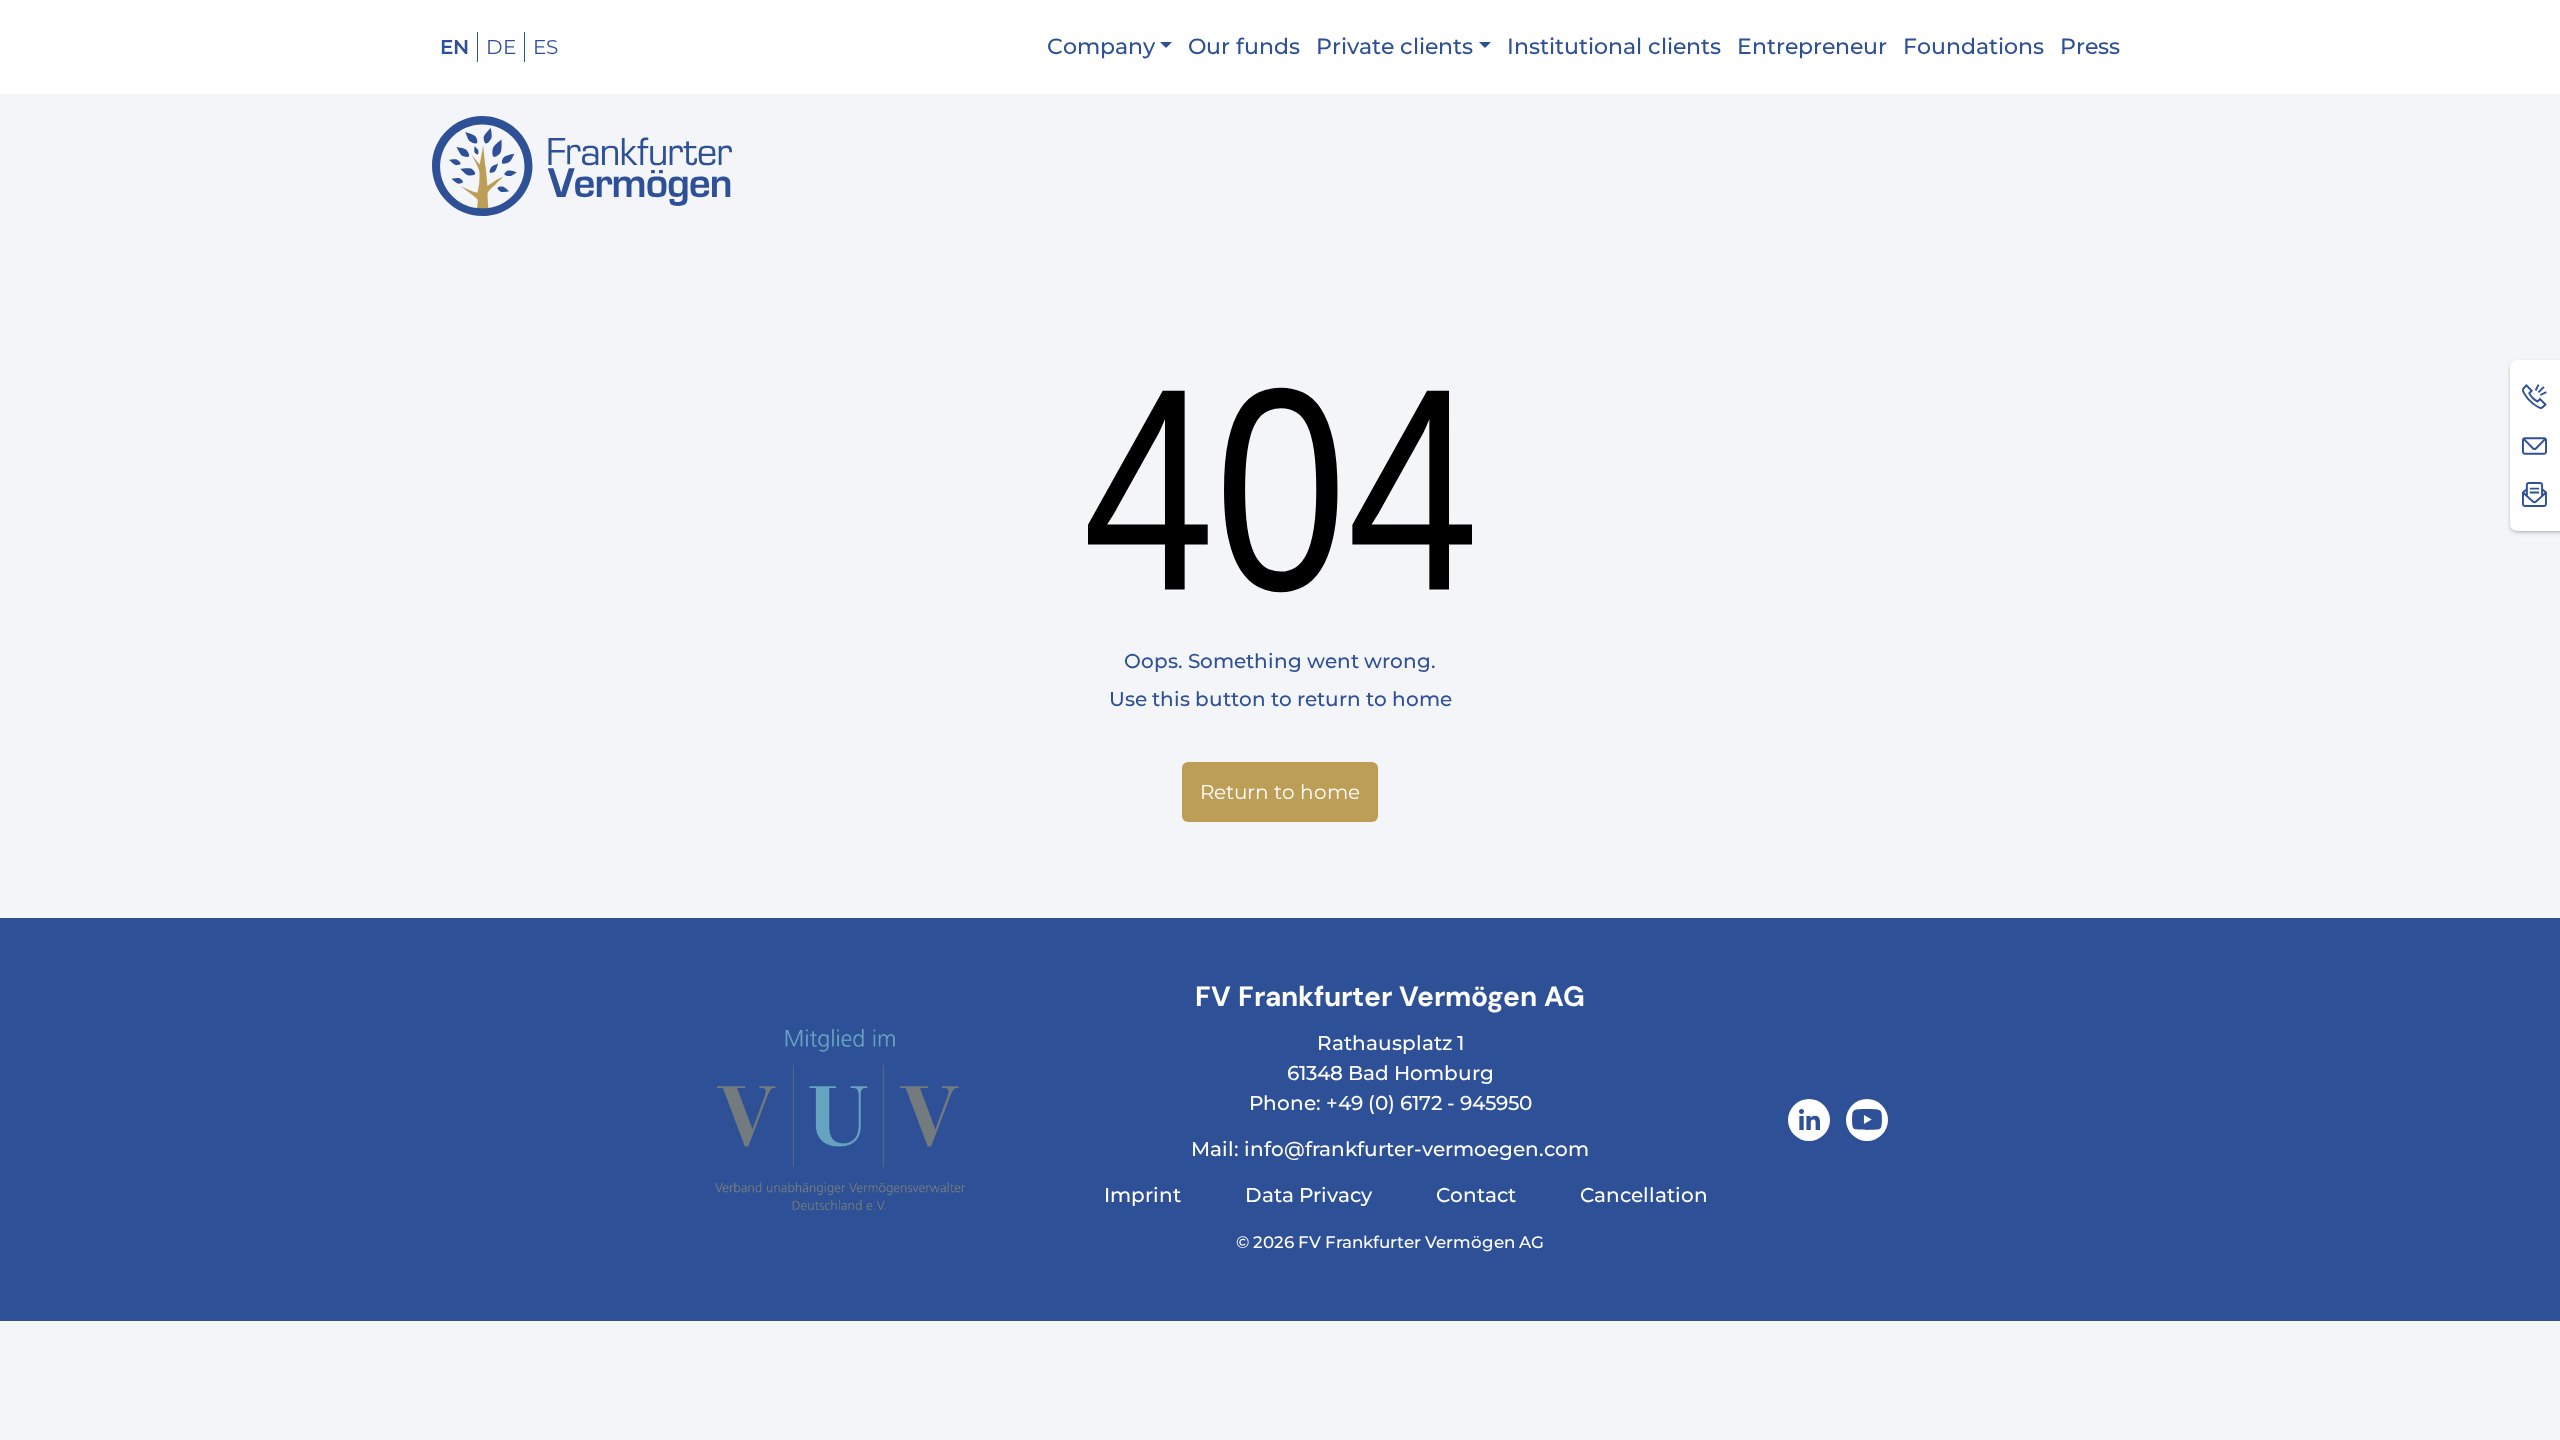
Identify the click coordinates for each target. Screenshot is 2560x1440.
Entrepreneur (1812, 46)
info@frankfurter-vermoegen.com (1416, 1149)
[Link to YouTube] (1867, 1120)
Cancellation (1644, 1195)
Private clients (1394, 46)
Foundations (1973, 46)
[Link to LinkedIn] (1809, 1120)
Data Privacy (1308, 1195)
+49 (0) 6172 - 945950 (1429, 1103)
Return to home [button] (1280, 792)
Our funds (1244, 46)
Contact (1476, 1195)
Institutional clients (1614, 46)
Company (1101, 46)
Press (2090, 46)
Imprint (1142, 1195)
